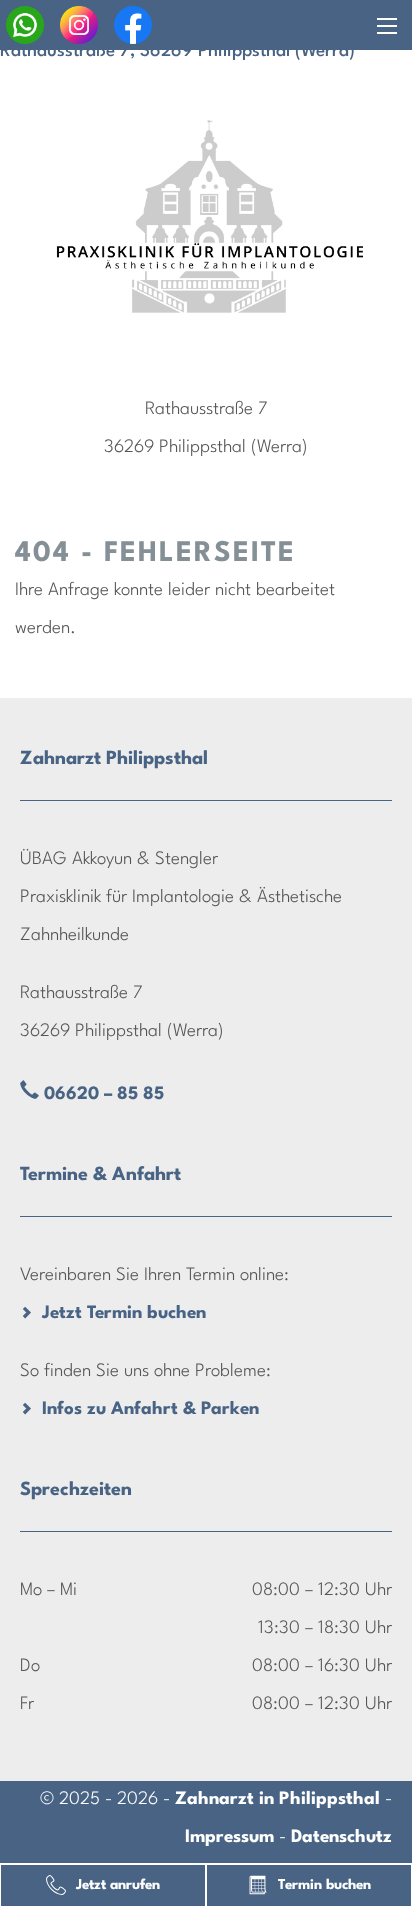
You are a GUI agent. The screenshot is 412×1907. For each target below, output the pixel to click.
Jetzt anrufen (118, 1885)
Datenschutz (341, 1837)
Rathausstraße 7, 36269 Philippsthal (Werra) (177, 51)
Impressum (229, 1837)
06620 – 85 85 (104, 1094)
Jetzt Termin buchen (124, 1313)
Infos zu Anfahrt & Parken (150, 1409)
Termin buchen (324, 1885)
